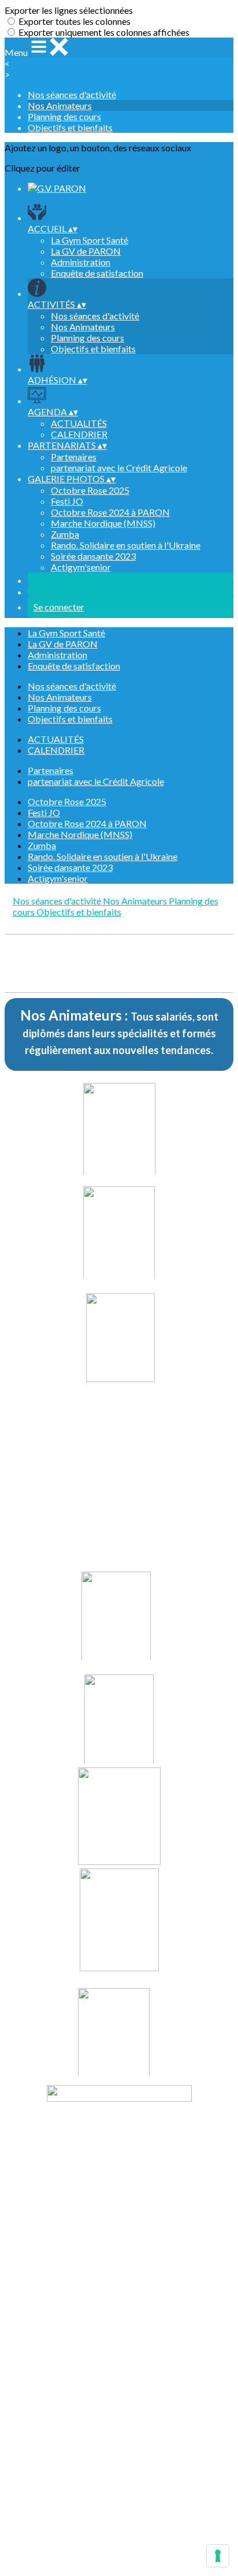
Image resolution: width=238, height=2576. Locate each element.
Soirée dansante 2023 (93, 556)
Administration (81, 262)
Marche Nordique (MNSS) (103, 523)
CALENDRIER (79, 434)
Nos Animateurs (60, 105)
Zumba (65, 534)
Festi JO (67, 501)
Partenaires (74, 457)
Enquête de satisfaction (97, 273)
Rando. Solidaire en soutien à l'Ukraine (126, 545)
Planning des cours (64, 116)
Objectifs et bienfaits (70, 127)
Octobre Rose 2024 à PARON (110, 512)
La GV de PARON (86, 251)
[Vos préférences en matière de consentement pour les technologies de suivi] (218, 2556)
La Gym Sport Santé (90, 240)
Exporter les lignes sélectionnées (69, 10)
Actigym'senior (81, 567)
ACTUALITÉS (79, 423)
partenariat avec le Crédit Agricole (119, 468)
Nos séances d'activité (72, 94)
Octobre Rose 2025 (90, 490)
